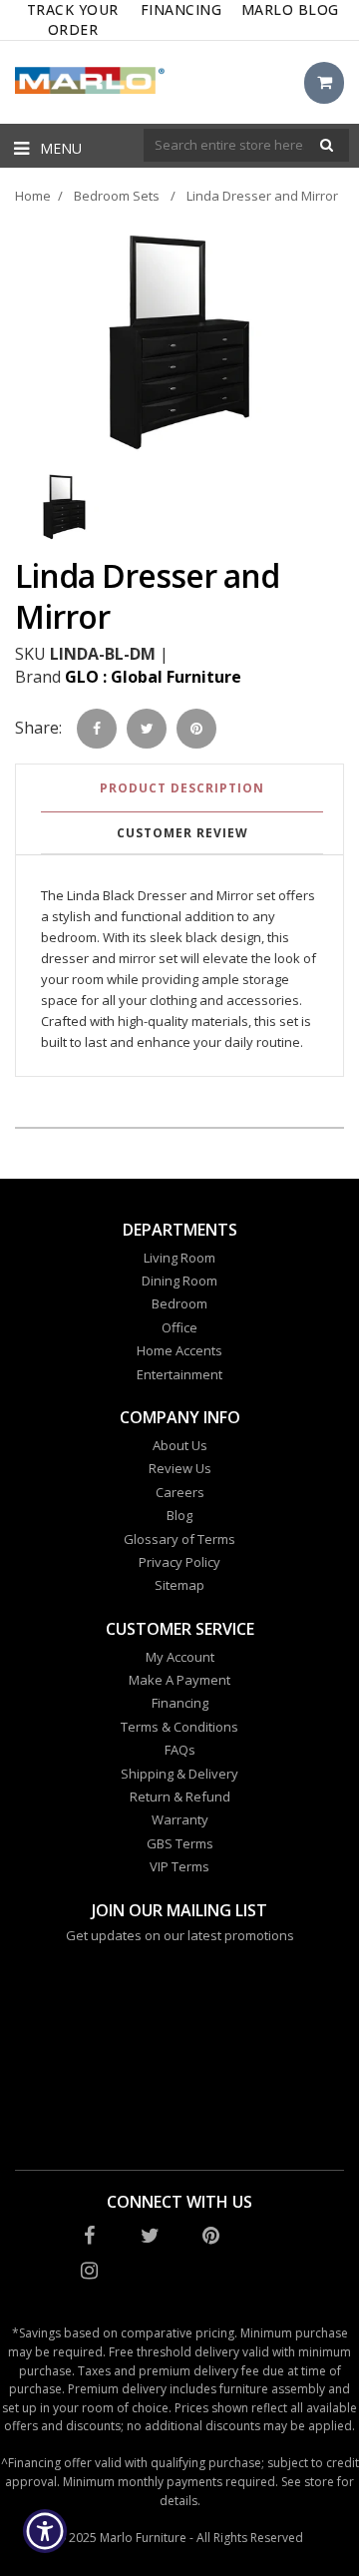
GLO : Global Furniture (153, 677)
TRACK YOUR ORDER (73, 19)
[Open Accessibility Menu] (45, 2532)
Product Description (182, 788)
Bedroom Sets (117, 196)
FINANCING (181, 9)
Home (33, 196)
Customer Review (182, 833)
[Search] (327, 145)
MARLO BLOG (290, 9)
